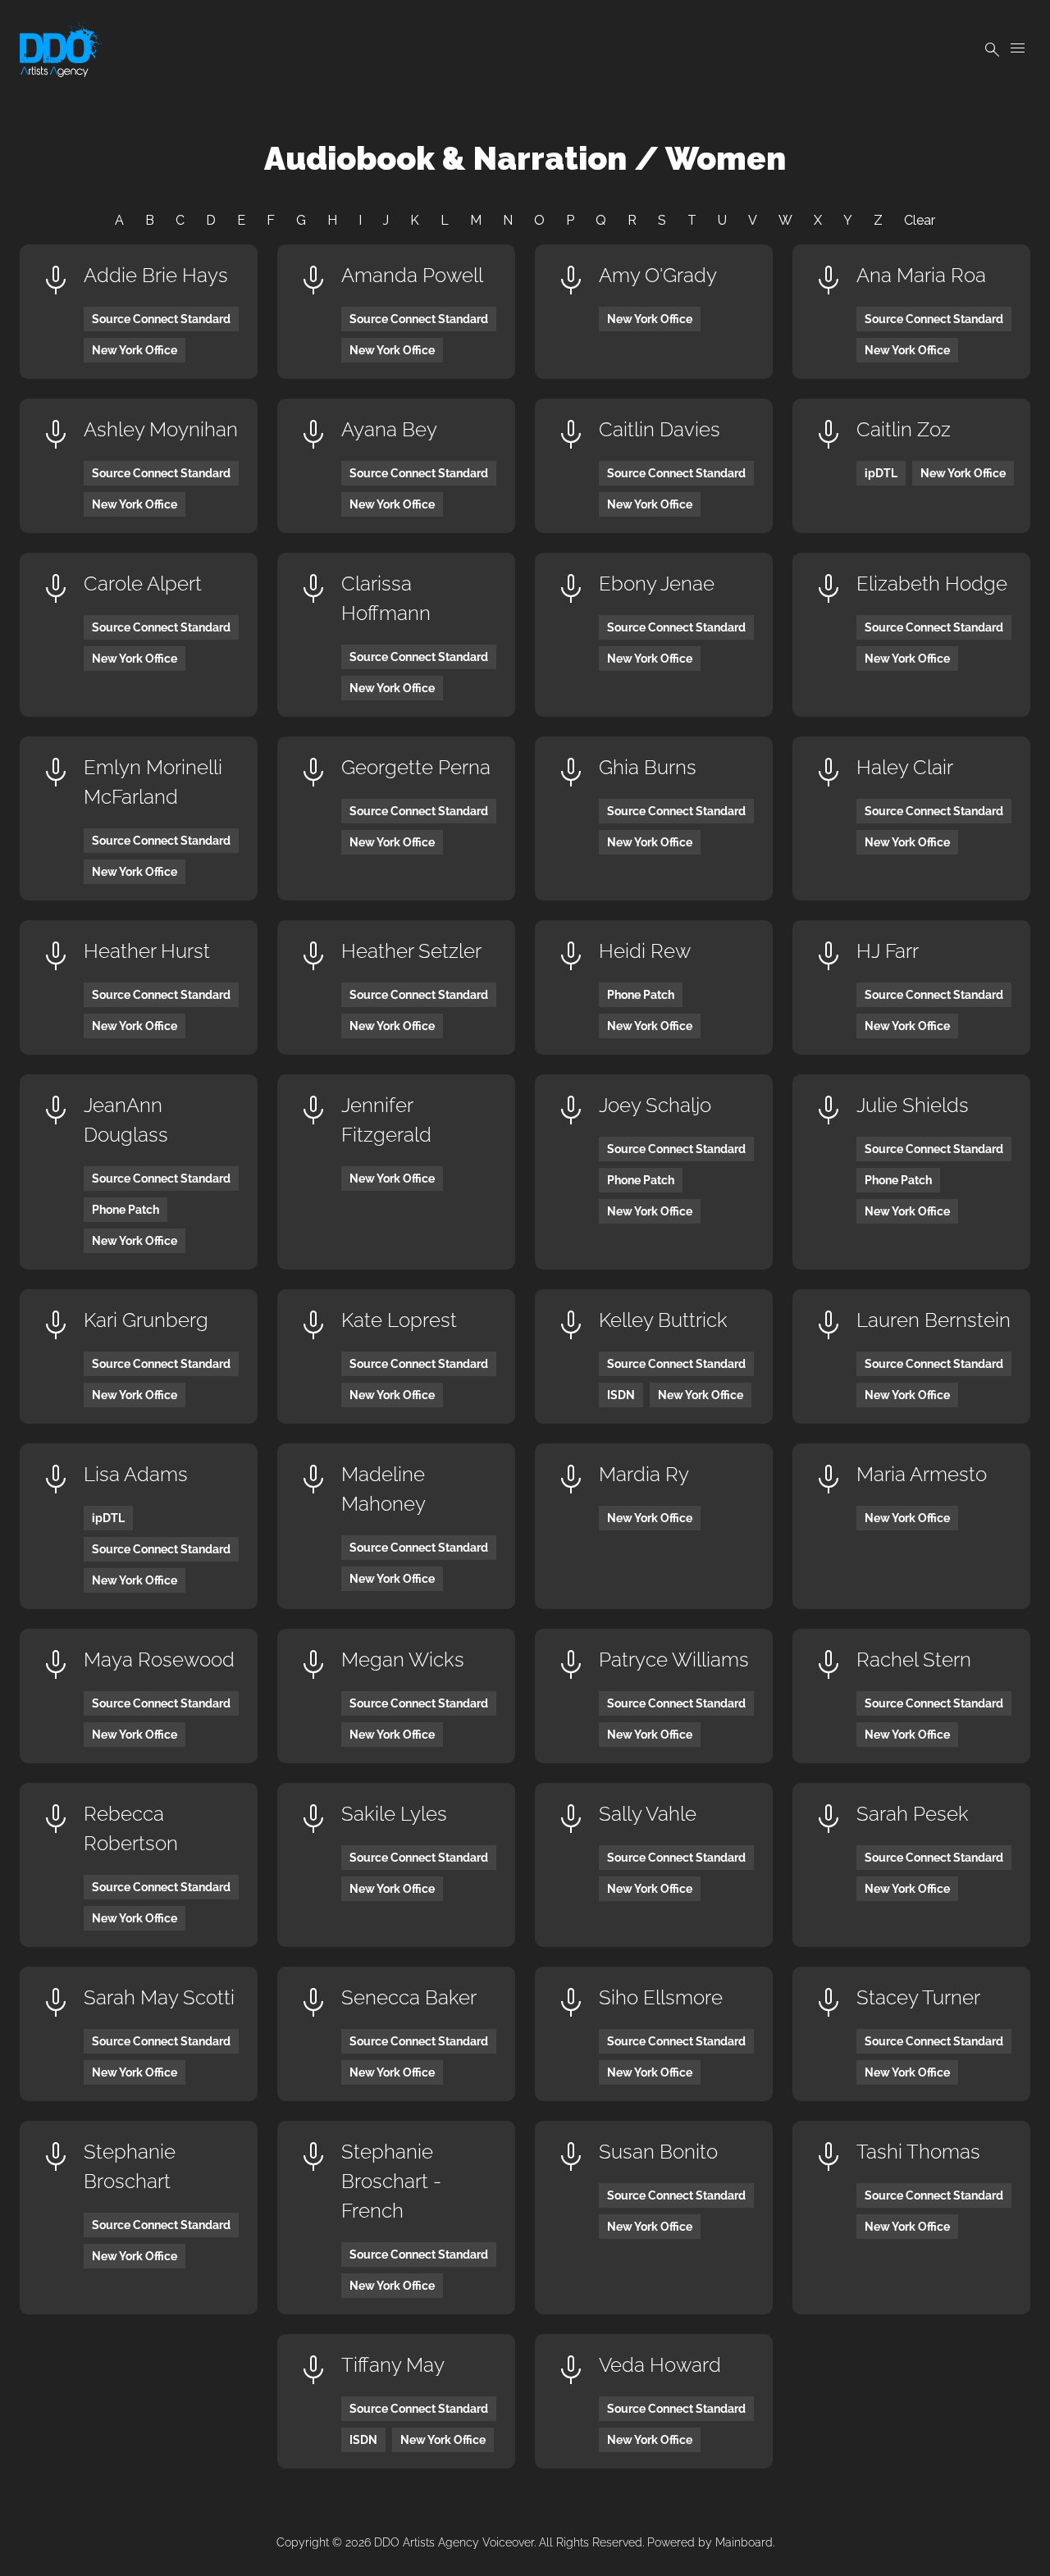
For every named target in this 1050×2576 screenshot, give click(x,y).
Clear (920, 220)
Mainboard (744, 2542)
